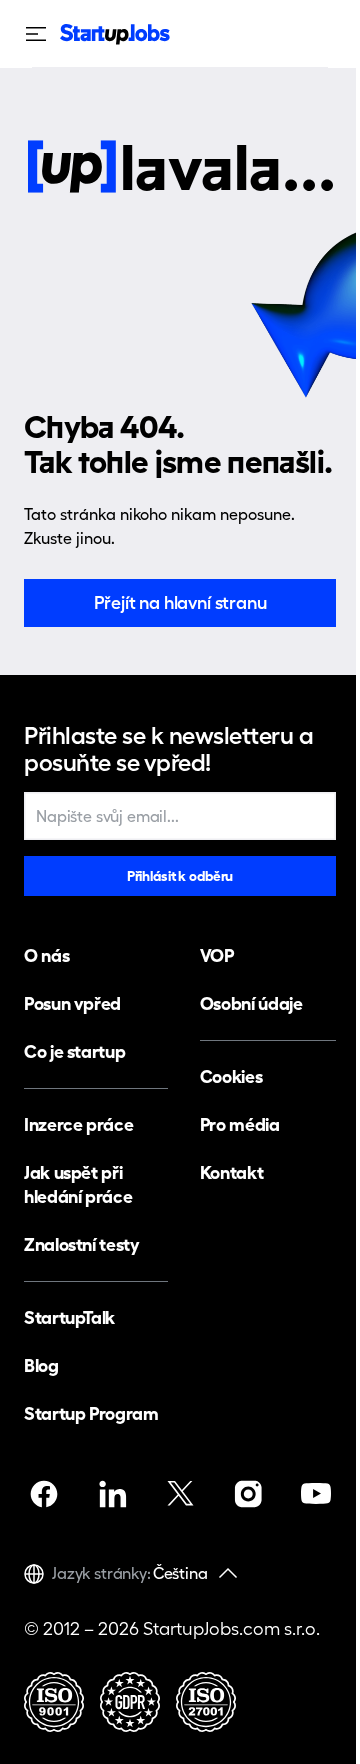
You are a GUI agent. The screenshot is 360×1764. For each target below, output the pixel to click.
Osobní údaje (251, 1003)
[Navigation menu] (42, 34)
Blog (41, 1365)
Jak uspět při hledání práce (78, 1184)
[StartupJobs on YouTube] (316, 1494)
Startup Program (91, 1413)
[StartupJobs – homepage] (115, 34)
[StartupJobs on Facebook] (44, 1494)
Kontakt (231, 1172)
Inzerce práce (78, 1124)
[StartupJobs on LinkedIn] (112, 1494)
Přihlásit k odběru (180, 876)
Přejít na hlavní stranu (180, 602)
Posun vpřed (72, 1003)
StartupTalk (69, 1317)
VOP (217, 955)
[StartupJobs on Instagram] (248, 1494)
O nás (46, 955)
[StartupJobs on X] (180, 1494)
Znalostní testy (82, 1244)
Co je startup (74, 1051)
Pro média (240, 1124)
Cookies (231, 1076)
